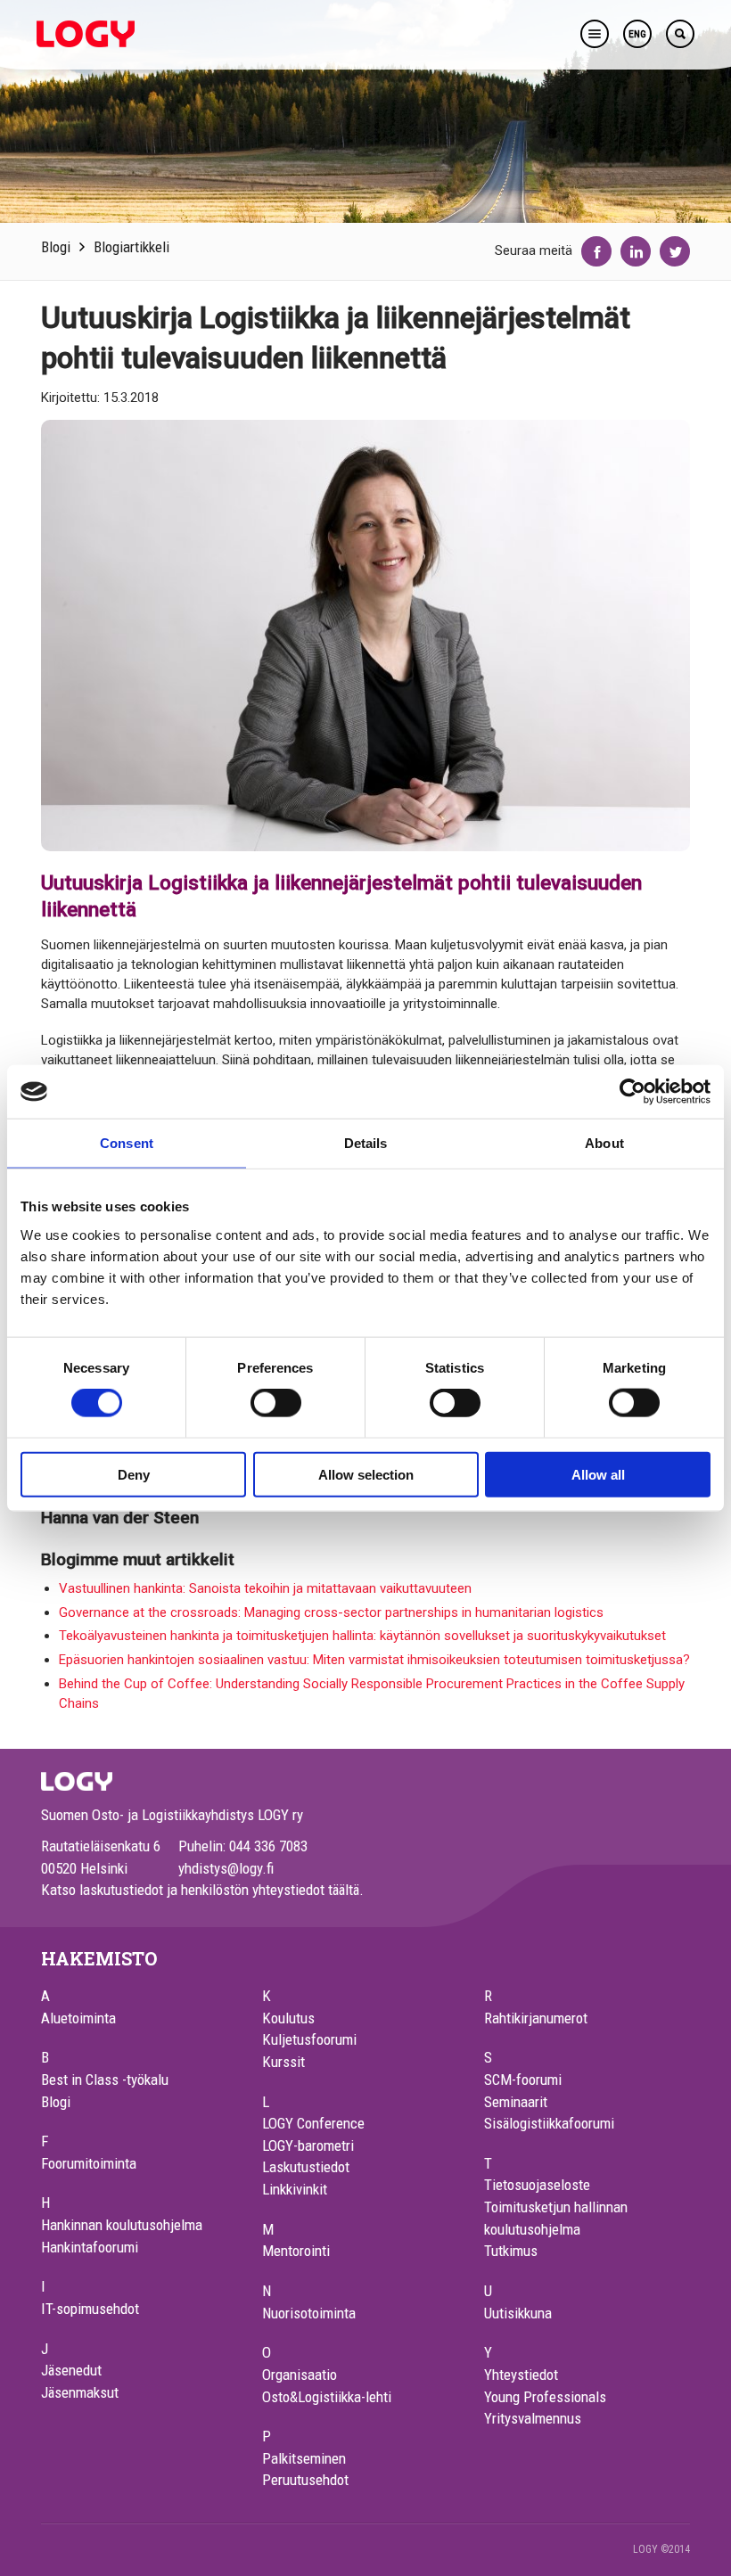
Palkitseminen (304, 2458)
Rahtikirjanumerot (536, 2018)
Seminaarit (516, 2102)
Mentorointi (296, 2251)
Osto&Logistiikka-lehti (327, 2397)
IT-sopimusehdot (90, 2309)
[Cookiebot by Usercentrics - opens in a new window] (632, 1092)
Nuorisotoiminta (309, 2313)
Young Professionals (545, 2397)
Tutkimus (511, 2251)
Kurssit (283, 2062)
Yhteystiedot (521, 2375)
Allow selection (366, 1474)
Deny (134, 1474)
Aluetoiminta (78, 2018)
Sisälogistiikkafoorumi (549, 2123)
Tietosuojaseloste (537, 2185)
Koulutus (288, 2018)
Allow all (598, 1474)
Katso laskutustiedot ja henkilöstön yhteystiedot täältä (200, 1890)
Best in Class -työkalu (105, 2080)
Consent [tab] (127, 1143)
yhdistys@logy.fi (226, 1868)
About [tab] (604, 1143)
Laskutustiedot (306, 2167)
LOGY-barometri (308, 2145)
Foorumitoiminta (89, 2163)
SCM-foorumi (523, 2080)
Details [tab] (366, 1143)
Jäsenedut (71, 2370)
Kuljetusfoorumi (309, 2039)
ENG (637, 34)
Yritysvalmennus (533, 2418)
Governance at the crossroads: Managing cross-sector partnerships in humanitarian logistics (331, 1612)
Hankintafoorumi (90, 2247)
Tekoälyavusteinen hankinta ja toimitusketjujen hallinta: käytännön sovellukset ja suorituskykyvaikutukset (362, 1636)
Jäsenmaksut (80, 2392)
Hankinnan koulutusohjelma (122, 2225)
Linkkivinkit (295, 2189)
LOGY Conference (313, 2123)
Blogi (56, 247)
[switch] (276, 1403)
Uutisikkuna (518, 2313)
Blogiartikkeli (131, 247)
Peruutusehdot (305, 2480)
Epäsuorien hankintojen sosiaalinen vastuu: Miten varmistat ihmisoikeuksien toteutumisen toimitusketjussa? (374, 1660)
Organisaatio (300, 2375)
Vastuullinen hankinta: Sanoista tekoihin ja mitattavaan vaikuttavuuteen (265, 1588)
